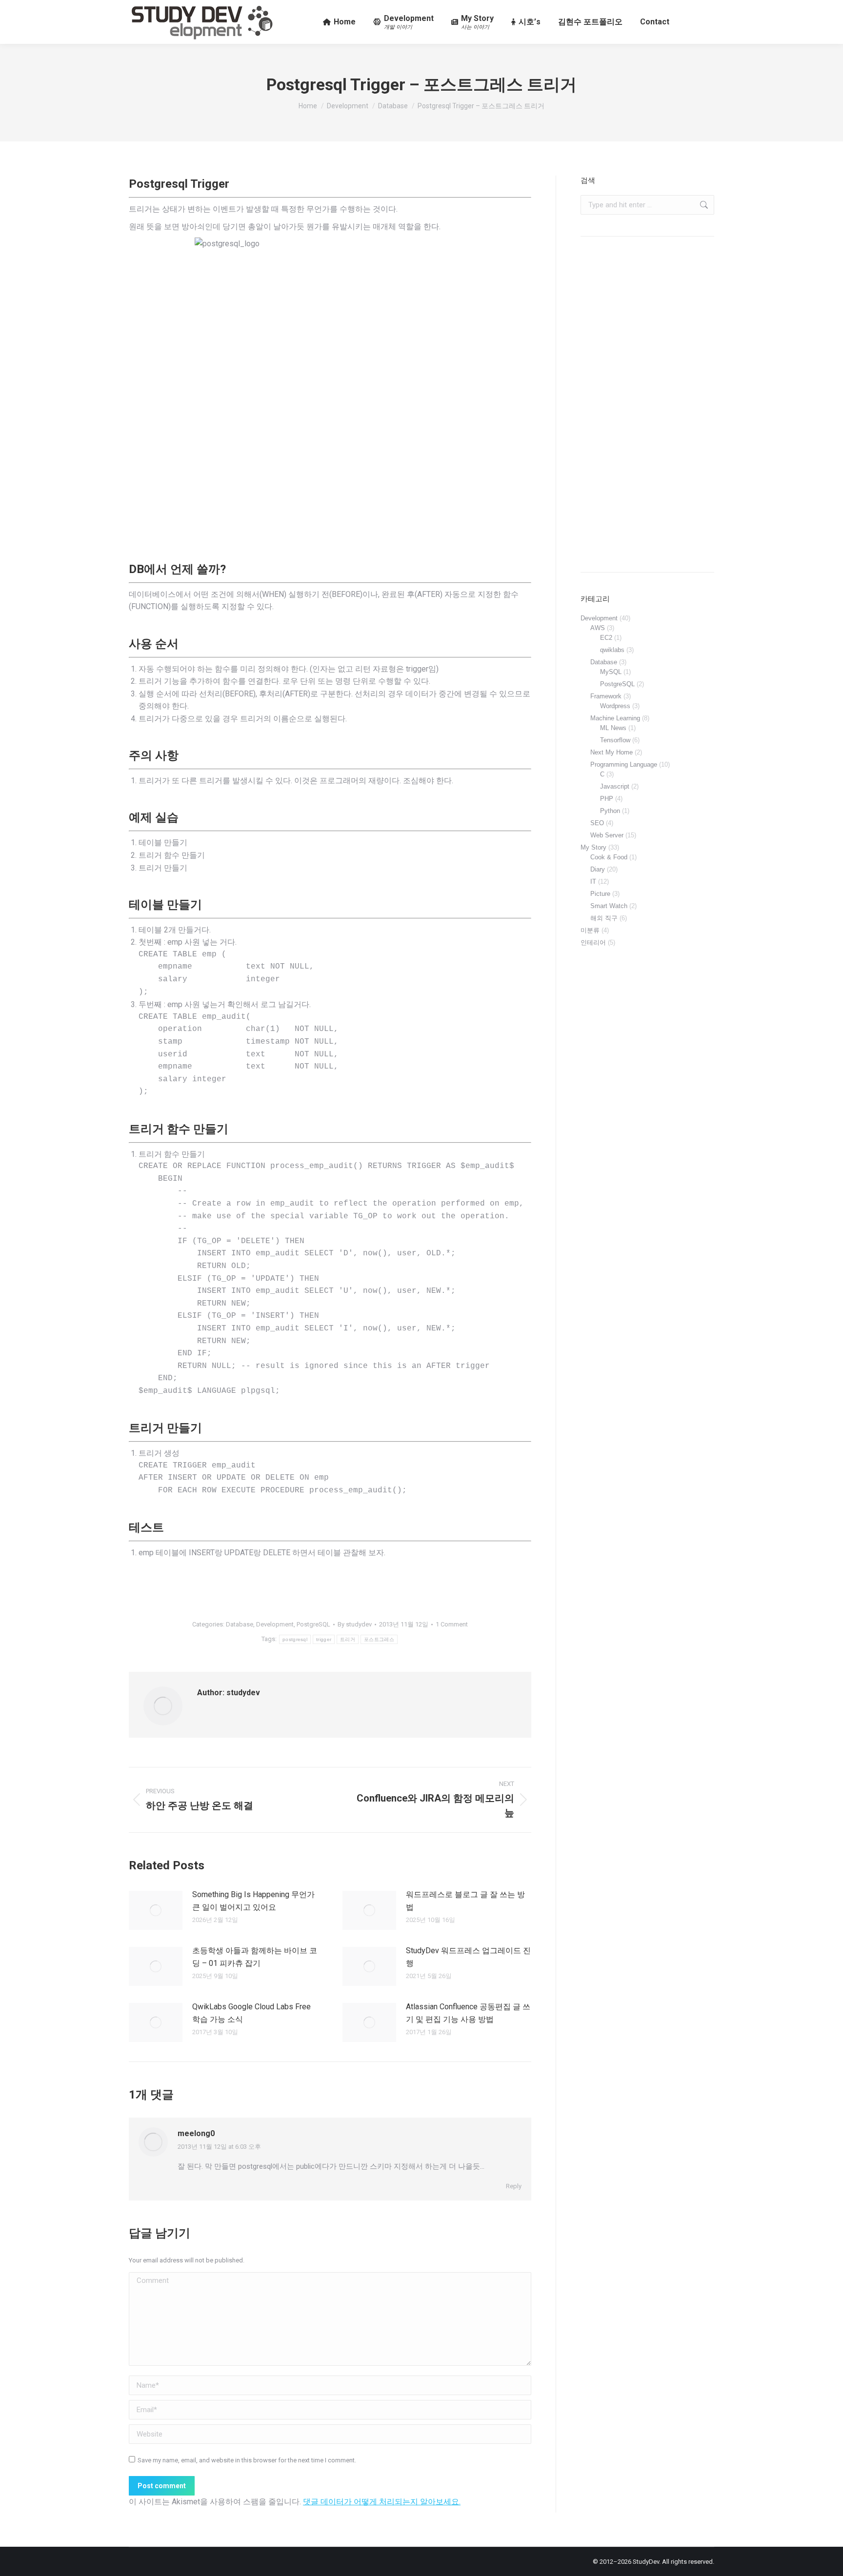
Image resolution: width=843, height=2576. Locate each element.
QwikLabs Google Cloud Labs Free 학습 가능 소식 (251, 2013)
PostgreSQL (313, 1624)
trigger (324, 1639)
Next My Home (612, 752)
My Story (593, 847)
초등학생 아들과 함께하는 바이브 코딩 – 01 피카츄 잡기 (255, 1957)
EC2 (606, 638)
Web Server (607, 835)
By (355, 1624)
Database (240, 1624)
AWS (598, 628)
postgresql (295, 1639)
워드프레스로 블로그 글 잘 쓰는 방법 (465, 1901)
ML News (613, 728)
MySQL (611, 672)
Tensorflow (615, 740)
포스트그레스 (379, 1639)
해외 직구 (604, 918)
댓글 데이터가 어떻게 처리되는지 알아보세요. (382, 2502)
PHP (607, 799)
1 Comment (452, 1624)
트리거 (348, 1639)
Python (610, 811)
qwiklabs (612, 650)
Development (275, 1624)
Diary (598, 869)
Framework (606, 696)
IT (593, 882)
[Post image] (156, 1910)
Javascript (615, 786)
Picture (600, 894)
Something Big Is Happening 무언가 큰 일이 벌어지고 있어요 (253, 1901)
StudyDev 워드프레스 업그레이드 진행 (468, 1957)
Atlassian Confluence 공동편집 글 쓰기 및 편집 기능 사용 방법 (468, 2013)
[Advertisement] (647, 404)
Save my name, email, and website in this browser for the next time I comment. (247, 2460)
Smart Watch (609, 906)
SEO (597, 823)
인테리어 (593, 942)
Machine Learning (615, 718)
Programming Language (624, 764)
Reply (514, 2186)
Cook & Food (609, 857)
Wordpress (615, 706)
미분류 (590, 930)
